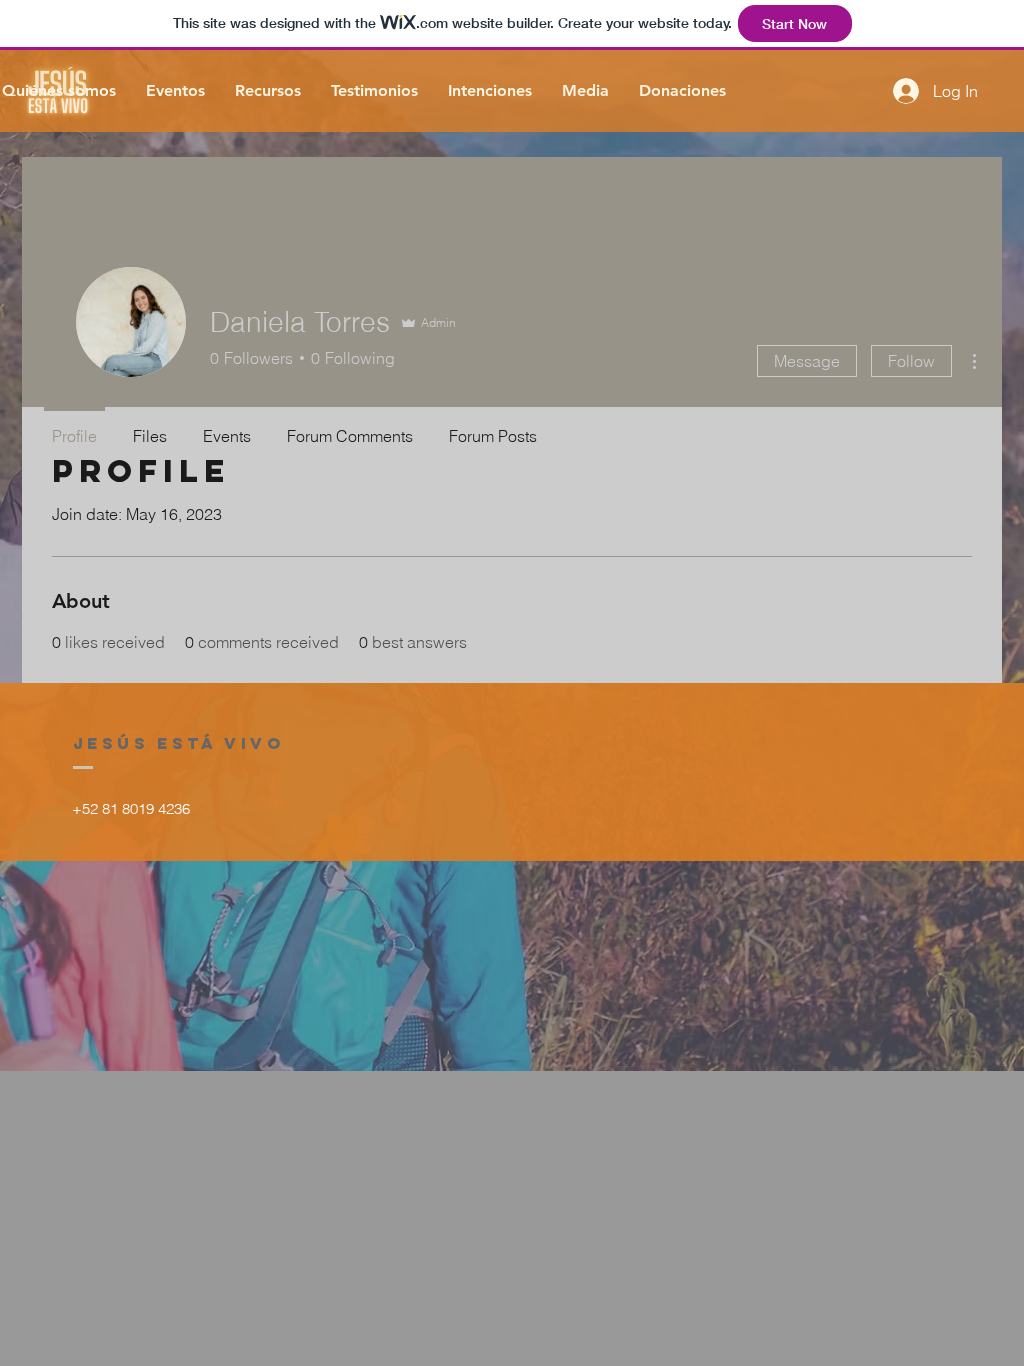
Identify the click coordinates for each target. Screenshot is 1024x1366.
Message (807, 361)
